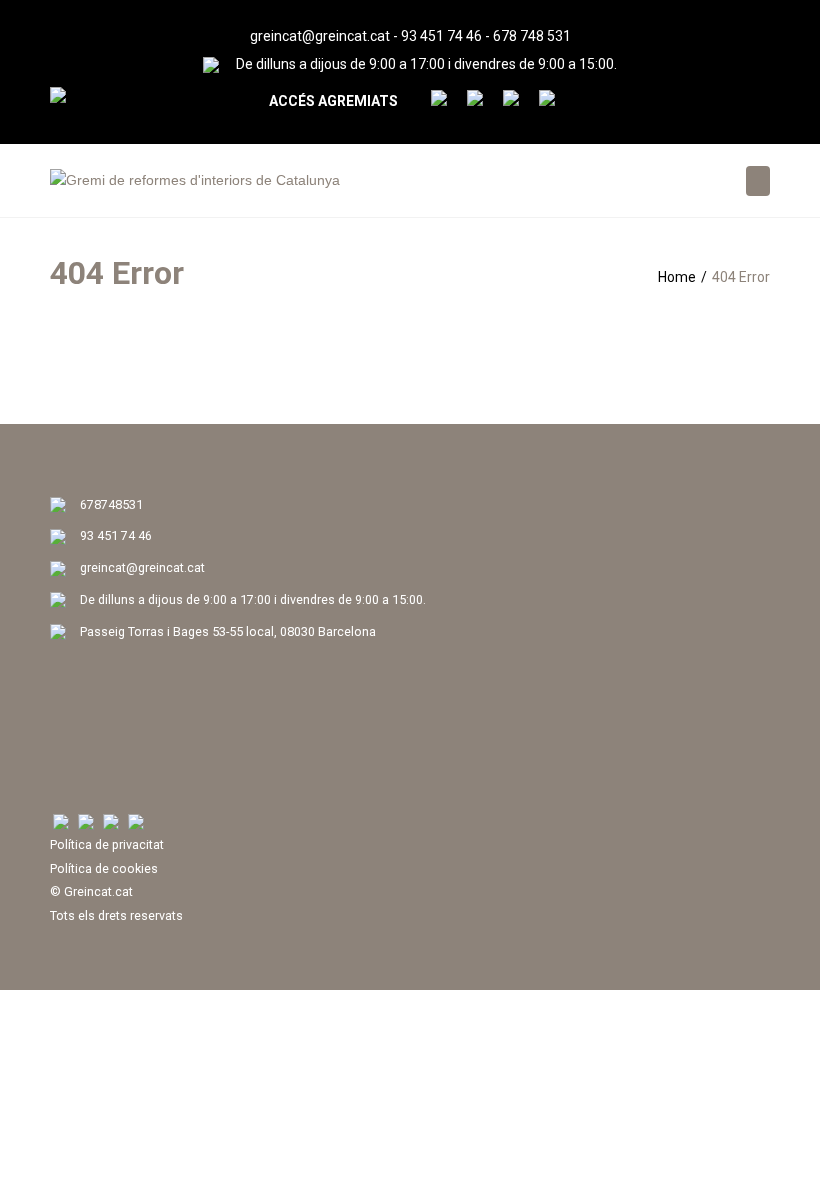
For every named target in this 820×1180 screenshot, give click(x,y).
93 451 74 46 (441, 36)
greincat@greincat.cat (320, 36)
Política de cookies (104, 868)
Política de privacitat (107, 844)
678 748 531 (532, 36)
